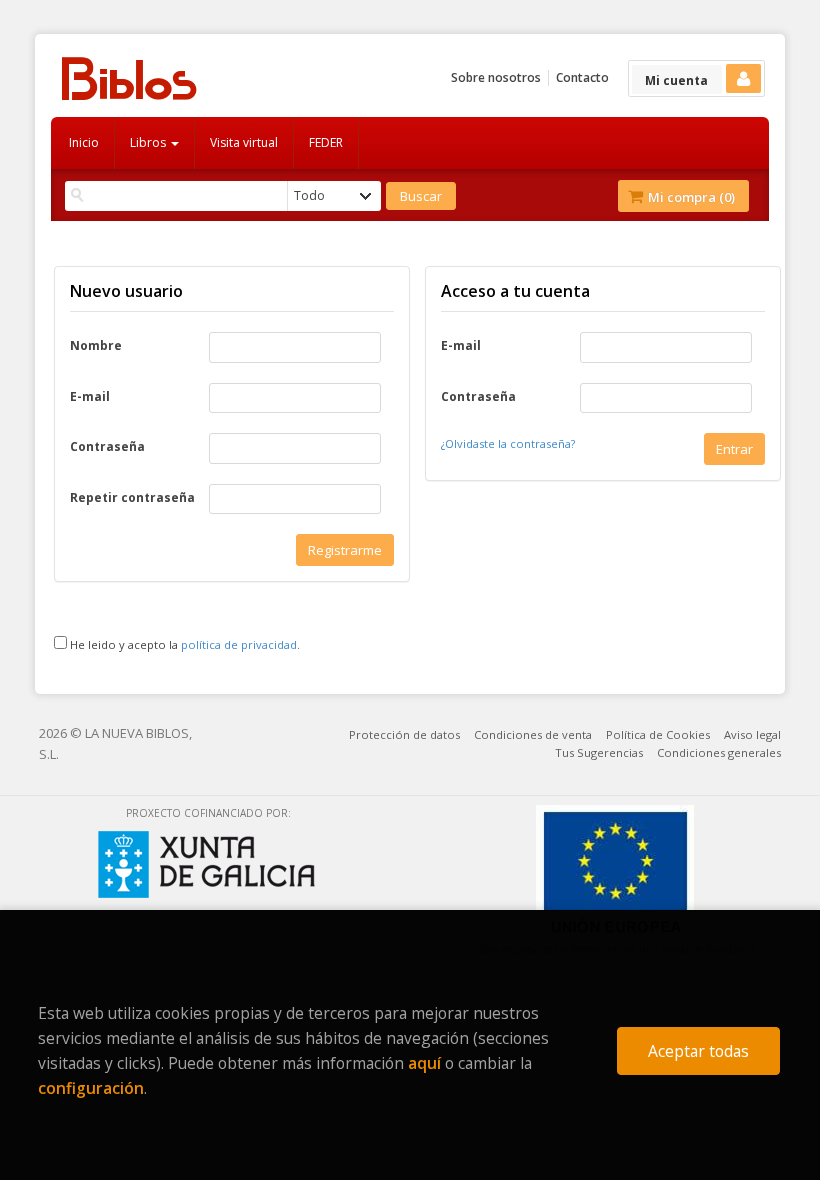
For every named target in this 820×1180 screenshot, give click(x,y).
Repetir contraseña (132, 498)
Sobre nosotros (496, 77)
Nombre (96, 346)
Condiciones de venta (533, 734)
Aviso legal (752, 734)
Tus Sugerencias (599, 752)
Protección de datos (404, 734)
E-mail (90, 397)
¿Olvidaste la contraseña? (508, 443)
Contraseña (107, 447)
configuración (91, 1088)
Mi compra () (690, 197)
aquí (424, 1063)
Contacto (582, 77)
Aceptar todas (698, 1051)
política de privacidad (239, 644)
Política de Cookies (658, 734)
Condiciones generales (719, 752)
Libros (149, 142)
